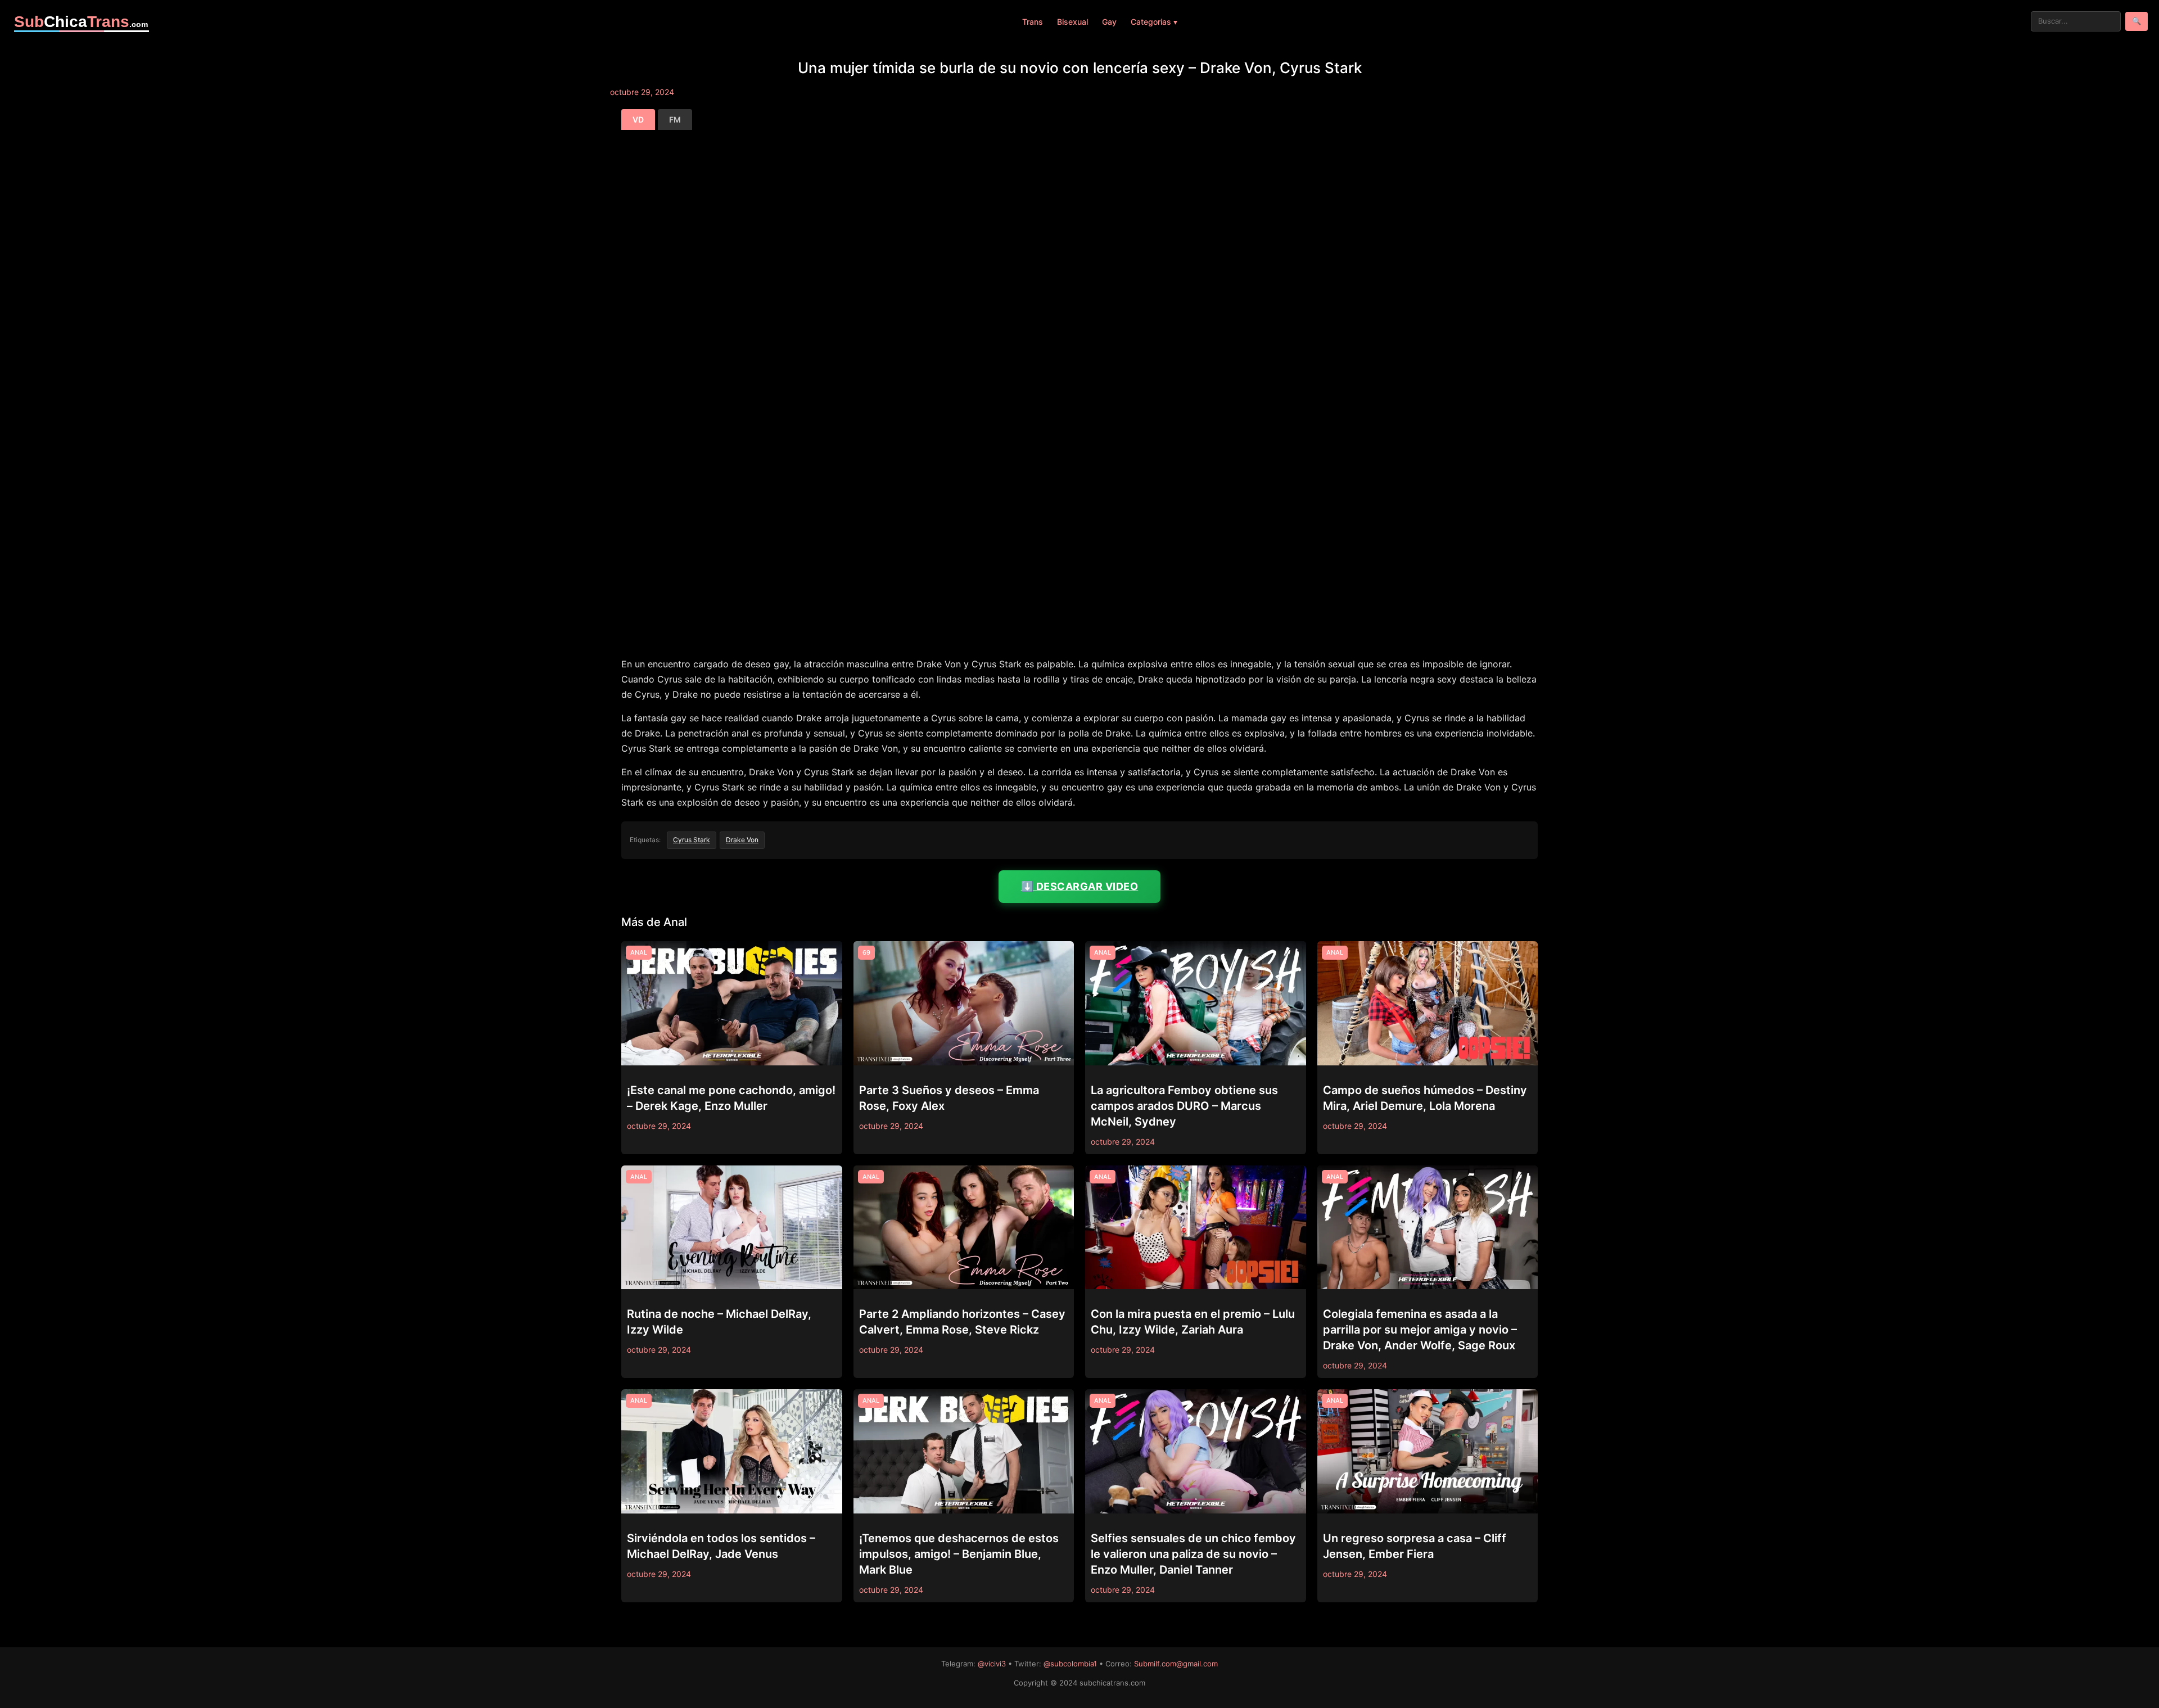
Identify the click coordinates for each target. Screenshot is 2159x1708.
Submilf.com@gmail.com (1176, 1664)
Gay (1109, 22)
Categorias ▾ (1154, 22)
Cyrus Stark (692, 840)
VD (638, 119)
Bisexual (1072, 22)
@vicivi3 (992, 1664)
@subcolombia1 (1070, 1664)
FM (675, 119)
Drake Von (742, 840)
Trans (1033, 22)
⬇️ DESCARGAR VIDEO (1080, 886)
